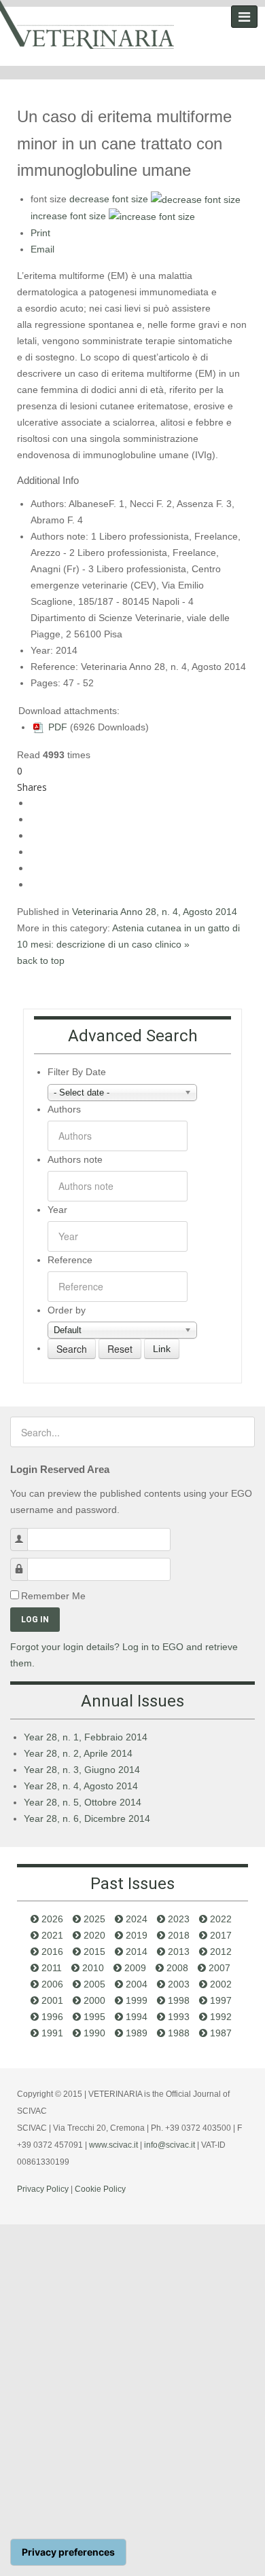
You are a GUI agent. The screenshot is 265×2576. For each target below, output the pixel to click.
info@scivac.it (170, 2145)
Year (57, 1210)
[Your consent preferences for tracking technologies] (68, 2552)
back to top (41, 960)
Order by (67, 1310)
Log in (35, 1620)
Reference (70, 1260)
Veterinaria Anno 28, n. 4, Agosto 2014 (155, 912)
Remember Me (53, 1596)
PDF (56, 727)
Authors (64, 1109)
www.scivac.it (113, 2145)
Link (162, 1349)
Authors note (75, 1159)
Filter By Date (77, 1072)
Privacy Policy (43, 2189)
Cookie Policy (100, 2189)
